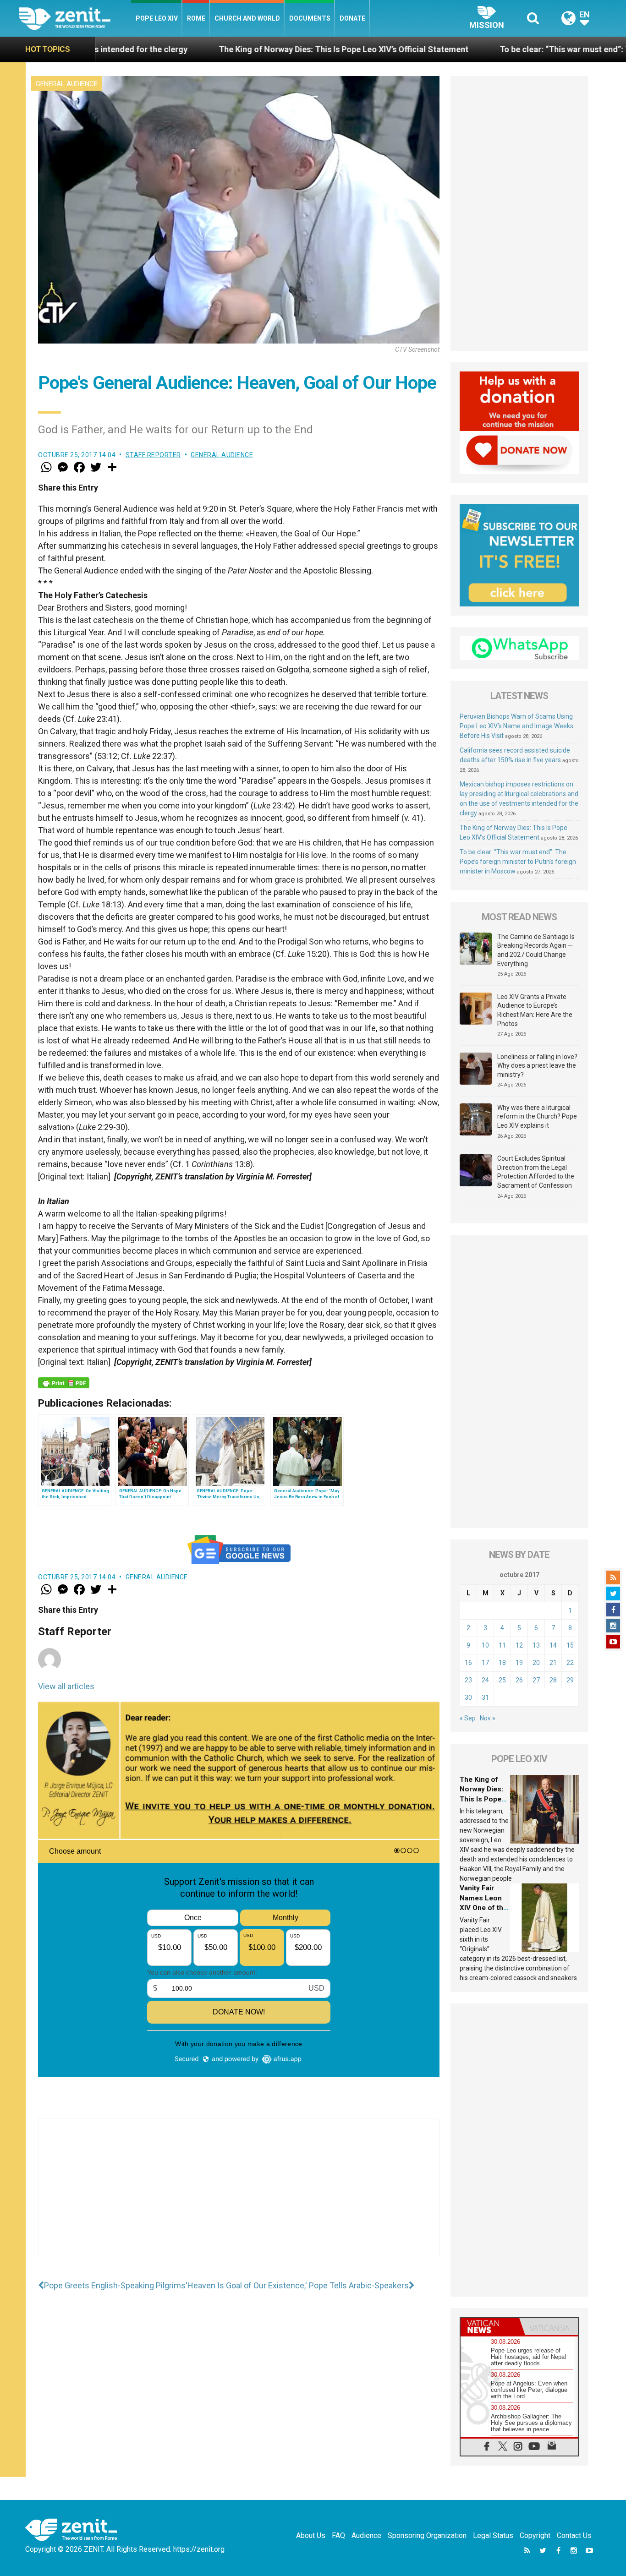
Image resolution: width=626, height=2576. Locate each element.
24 (485, 1680)
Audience (366, 2535)
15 (570, 1645)
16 (468, 1663)
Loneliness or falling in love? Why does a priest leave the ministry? (537, 1066)
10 (485, 1645)
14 (553, 1645)
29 (570, 1680)
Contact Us (574, 2535)
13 (536, 1645)
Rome (196, 18)
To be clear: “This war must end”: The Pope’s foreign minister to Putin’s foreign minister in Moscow (518, 862)
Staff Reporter (153, 455)
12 (519, 1645)
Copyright (535, 2535)
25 (502, 1680)
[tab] (490, 2327)
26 (519, 1680)
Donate (352, 18)
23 (468, 1680)
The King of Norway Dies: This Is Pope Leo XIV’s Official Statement (212, 49)
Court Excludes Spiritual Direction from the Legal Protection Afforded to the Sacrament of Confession (536, 1172)
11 (502, 1645)
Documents (310, 18)
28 (553, 1680)
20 (536, 1663)
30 (468, 1697)
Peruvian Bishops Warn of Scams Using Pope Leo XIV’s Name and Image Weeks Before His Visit (516, 726)
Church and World (247, 18)
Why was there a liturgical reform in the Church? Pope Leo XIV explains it (537, 1116)
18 (502, 1663)
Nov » (488, 1718)
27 (536, 1680)
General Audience (67, 84)
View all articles (66, 1686)
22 (570, 1663)
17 (485, 1663)
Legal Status (493, 2535)
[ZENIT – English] (75, 18)
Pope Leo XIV (157, 18)
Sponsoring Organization (427, 2535)
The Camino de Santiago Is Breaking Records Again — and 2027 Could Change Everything (536, 950)
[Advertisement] (239, 2196)
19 (519, 1663)
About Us (311, 2535)
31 (485, 1697)
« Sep (468, 1718)
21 (553, 1663)
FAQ (338, 2535)
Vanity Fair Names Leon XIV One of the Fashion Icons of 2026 (483, 1908)
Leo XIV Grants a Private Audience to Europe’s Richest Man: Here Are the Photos (535, 1010)
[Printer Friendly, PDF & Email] (64, 1383)
